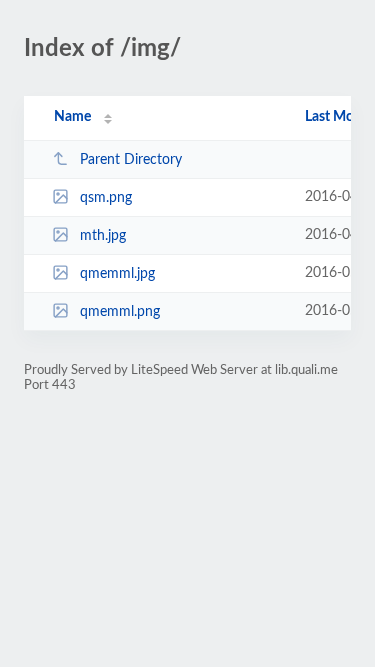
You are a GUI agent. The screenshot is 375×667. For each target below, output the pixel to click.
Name (72, 117)
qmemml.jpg (117, 274)
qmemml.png (120, 312)
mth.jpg (103, 236)
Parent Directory (131, 160)
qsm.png (106, 198)
